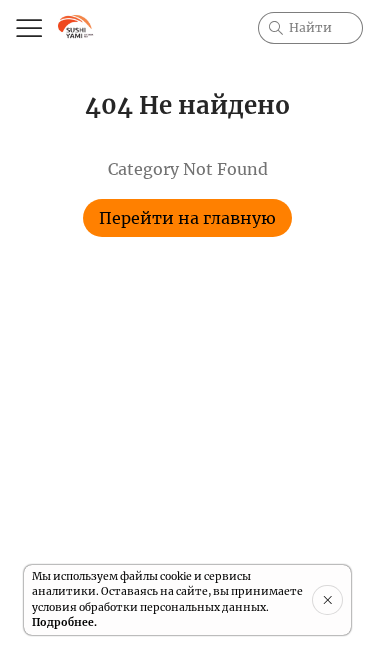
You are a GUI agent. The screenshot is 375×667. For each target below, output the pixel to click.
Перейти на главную (187, 218)
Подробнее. (64, 622)
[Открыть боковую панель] (28, 28)
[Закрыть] (327, 600)
